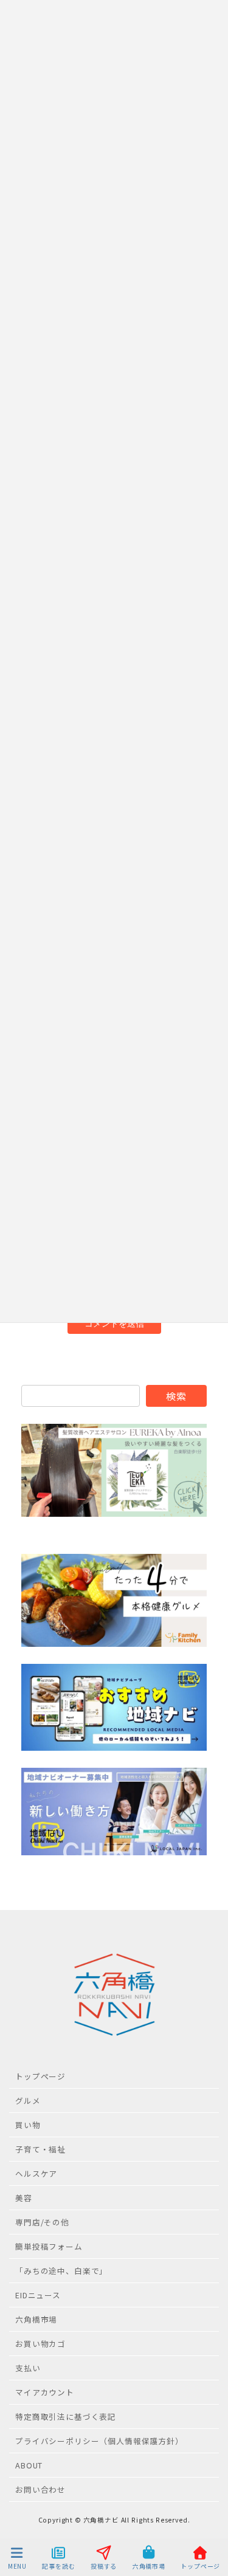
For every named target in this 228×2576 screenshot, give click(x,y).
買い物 (28, 2125)
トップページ (40, 2076)
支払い (28, 2368)
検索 (176, 1396)
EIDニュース (38, 2295)
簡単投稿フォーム (49, 2246)
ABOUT (29, 2465)
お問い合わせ (40, 2489)
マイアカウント (45, 2392)
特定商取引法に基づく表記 (66, 2416)
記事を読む (58, 2566)
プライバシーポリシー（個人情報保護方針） (99, 2441)
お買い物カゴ (40, 2344)
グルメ (28, 2100)
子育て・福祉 (40, 2149)
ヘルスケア (36, 2173)
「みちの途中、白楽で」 (61, 2271)
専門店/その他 (42, 2222)
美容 (24, 2198)
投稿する (104, 2566)
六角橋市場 (36, 2319)
